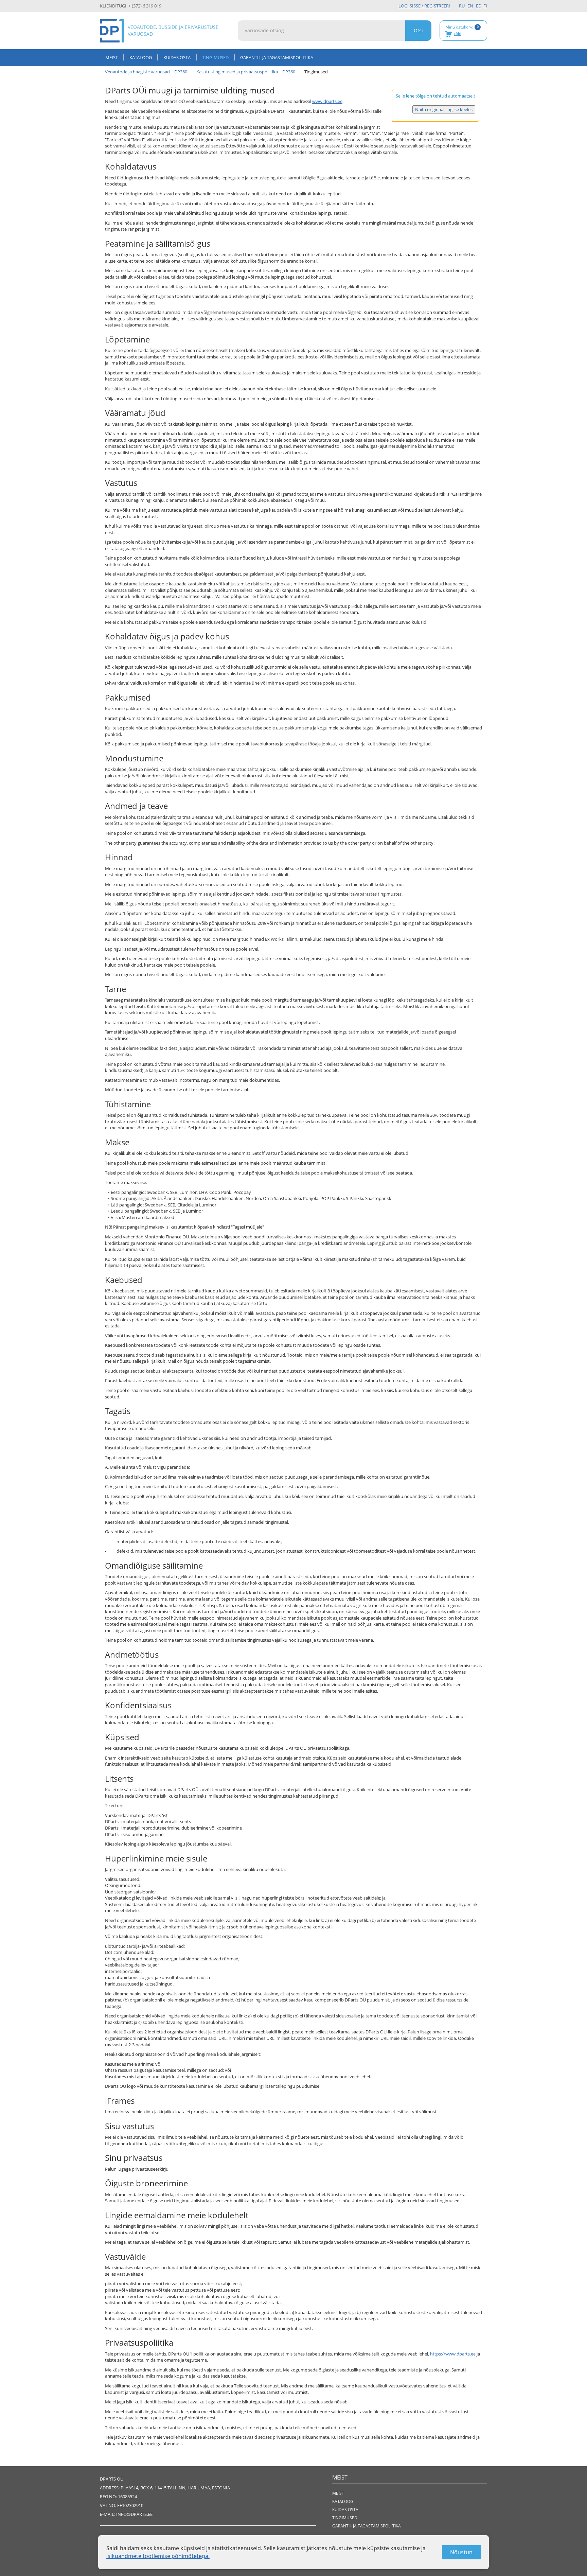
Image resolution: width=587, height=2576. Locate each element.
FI (485, 6)
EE (478, 6)
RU (462, 6)
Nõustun (461, 2552)
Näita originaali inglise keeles (444, 109)
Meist (112, 57)
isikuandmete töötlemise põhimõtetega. (158, 2556)
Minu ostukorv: (462, 30)
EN (470, 6)
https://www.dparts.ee (453, 2354)
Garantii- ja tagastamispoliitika (277, 57)
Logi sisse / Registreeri (424, 6)
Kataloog (141, 57)
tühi (458, 34)
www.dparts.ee (327, 101)
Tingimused (345, 2518)
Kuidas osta (177, 57)
